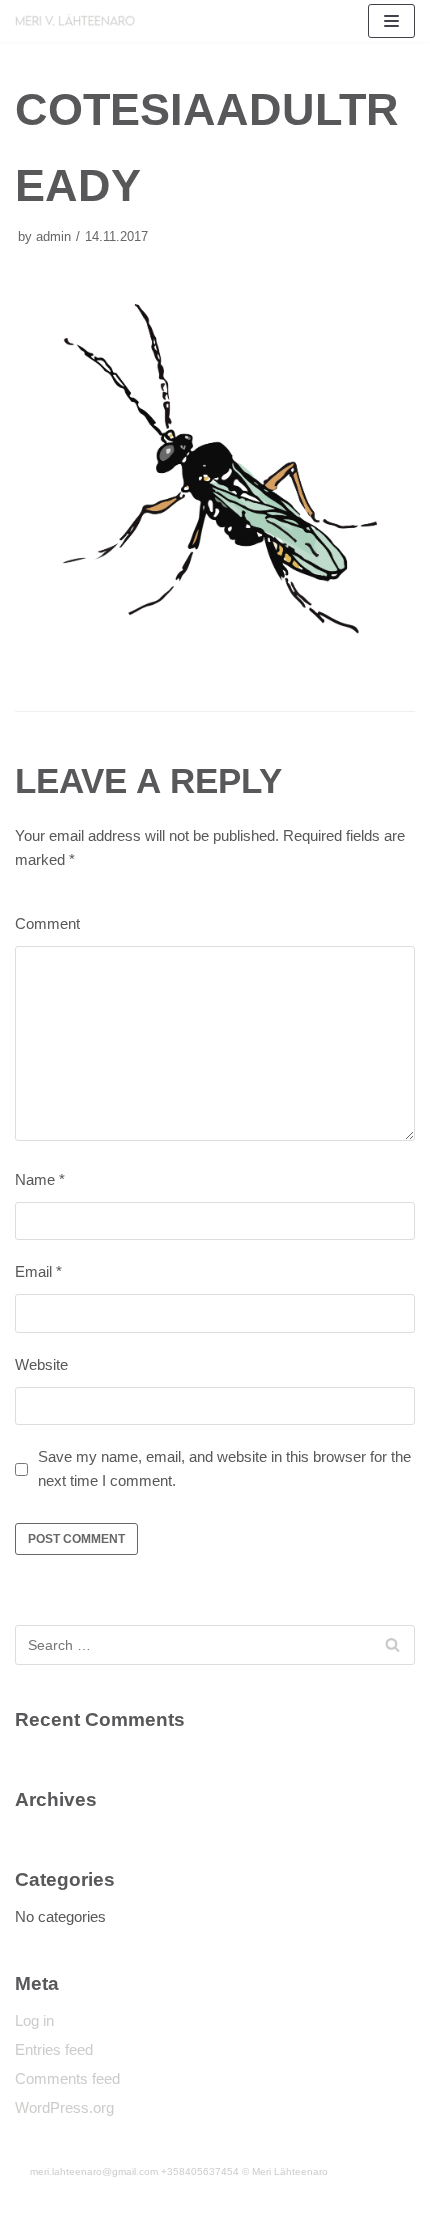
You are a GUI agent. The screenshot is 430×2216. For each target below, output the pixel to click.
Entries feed (54, 2049)
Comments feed (67, 2078)
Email (38, 1271)
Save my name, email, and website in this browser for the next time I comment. (224, 1468)
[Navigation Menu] (391, 21)
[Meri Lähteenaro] (75, 20)
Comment (47, 923)
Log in (34, 2020)
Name (40, 1179)
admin (53, 236)
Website (41, 1364)
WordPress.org (64, 2107)
